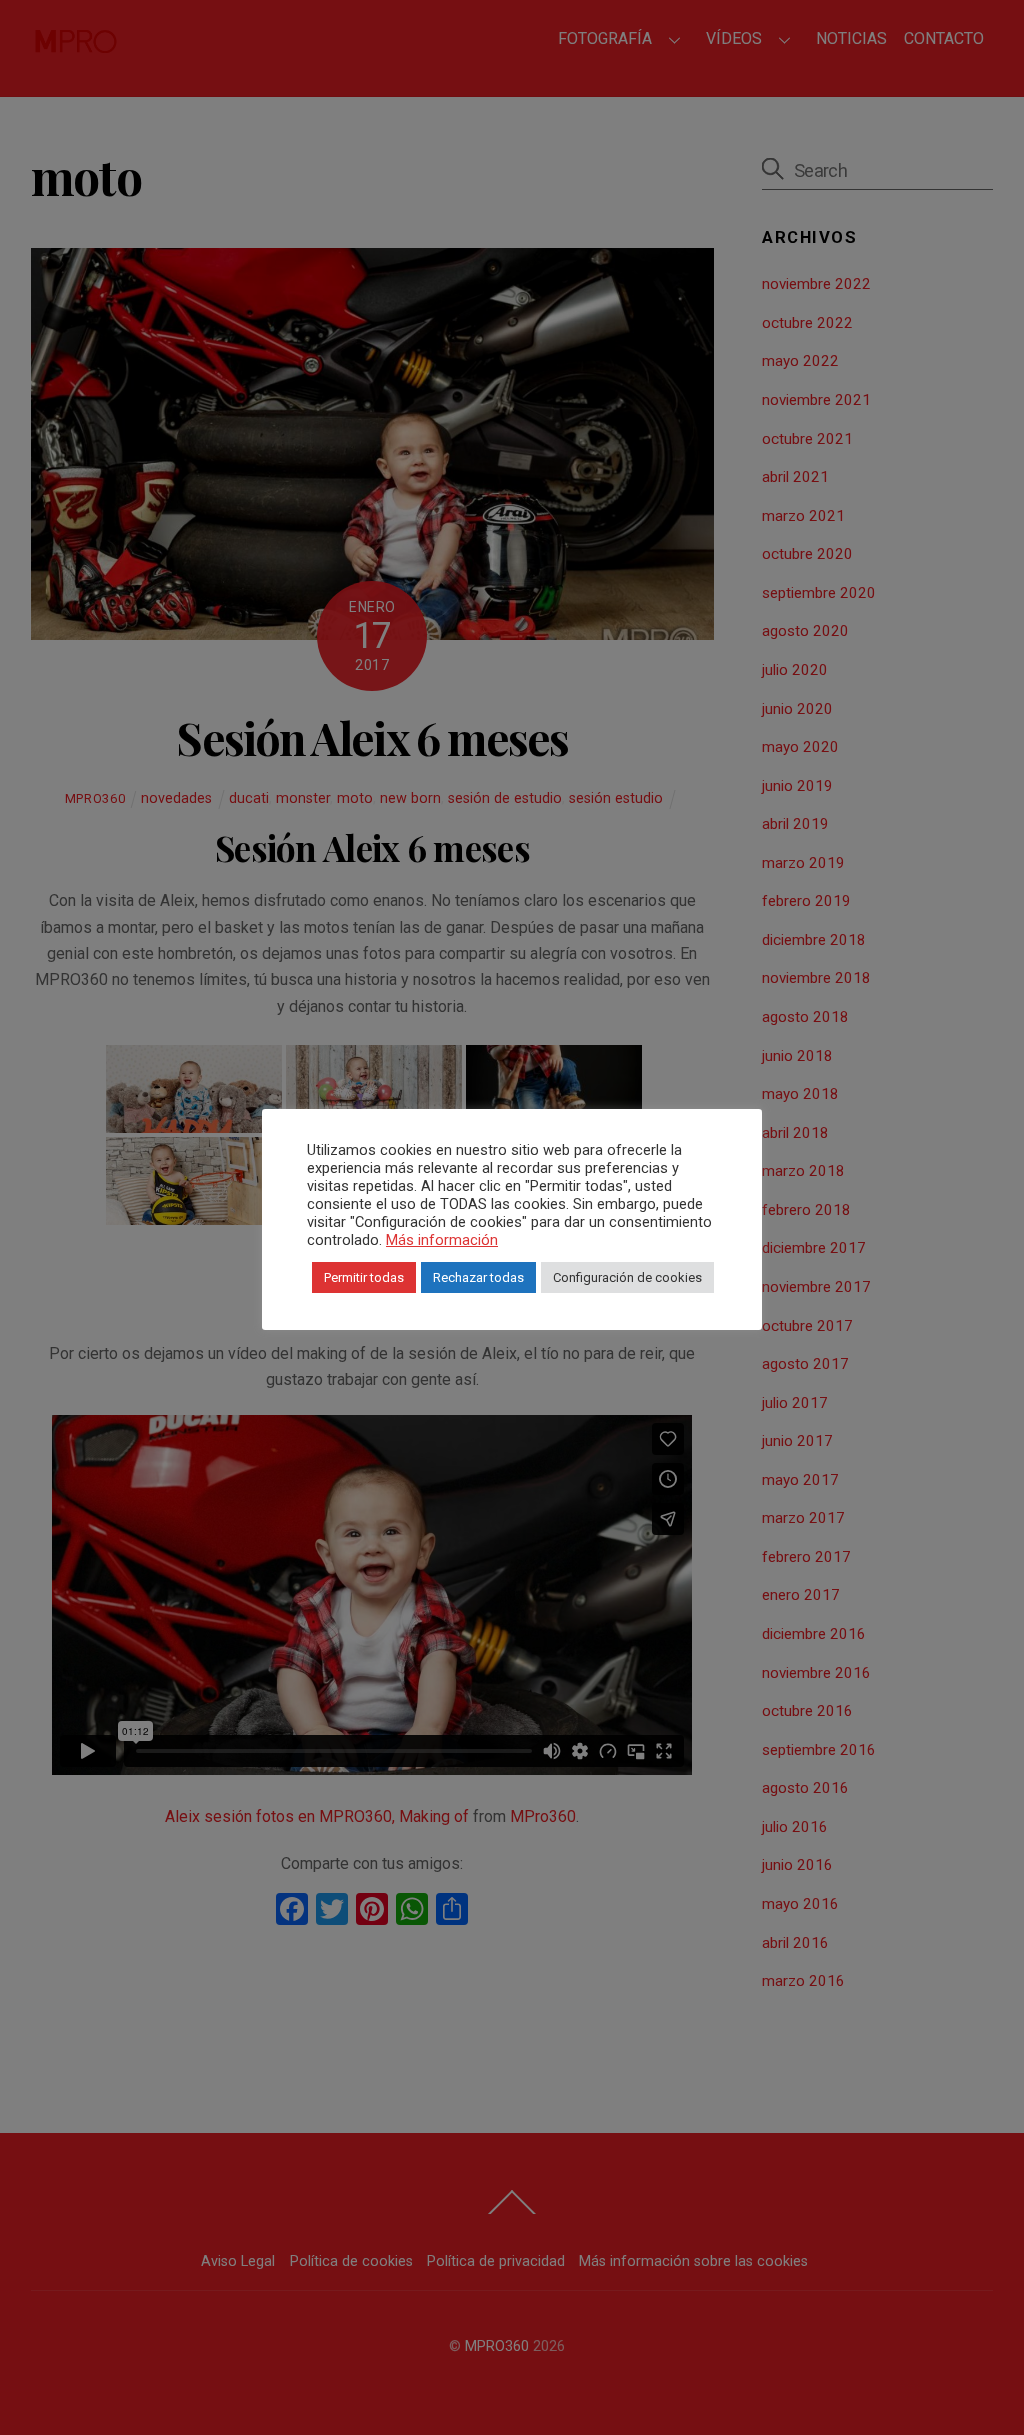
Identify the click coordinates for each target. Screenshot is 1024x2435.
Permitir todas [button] (364, 1277)
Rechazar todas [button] (478, 1277)
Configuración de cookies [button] (627, 1277)
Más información (442, 1240)
